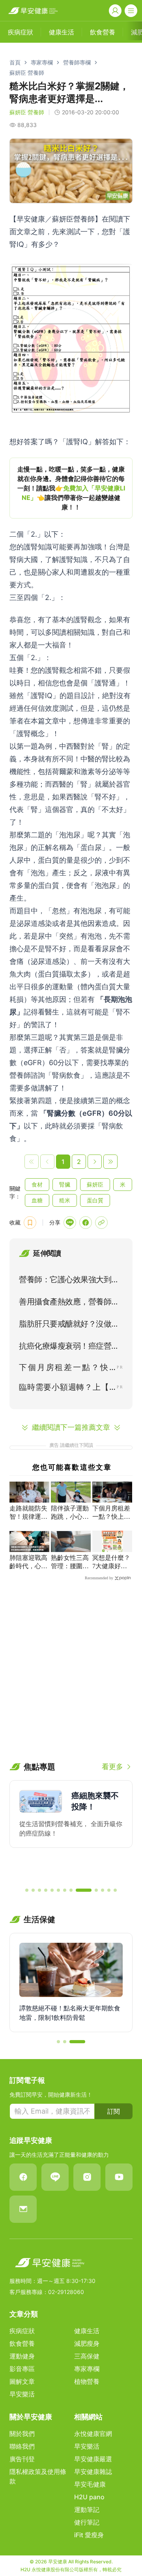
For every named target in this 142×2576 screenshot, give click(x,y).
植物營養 (87, 2381)
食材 (37, 1184)
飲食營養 (22, 2343)
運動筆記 (87, 2510)
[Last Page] (110, 1162)
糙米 (65, 1200)
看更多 (112, 1767)
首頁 (15, 62)
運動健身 (22, 2356)
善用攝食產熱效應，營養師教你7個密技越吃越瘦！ (69, 1303)
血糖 (37, 1200)
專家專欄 (42, 62)
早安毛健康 (90, 2484)
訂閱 (114, 2111)
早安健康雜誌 (93, 2472)
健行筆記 (87, 2522)
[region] (71, 488)
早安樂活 (22, 2394)
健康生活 (87, 2331)
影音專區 (22, 2369)
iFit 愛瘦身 (89, 2535)
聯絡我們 (22, 2446)
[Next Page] (95, 1162)
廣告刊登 (22, 2459)
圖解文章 (22, 2381)
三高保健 (87, 2356)
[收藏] (30, 1223)
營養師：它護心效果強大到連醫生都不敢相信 (69, 1281)
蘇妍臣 (95, 1184)
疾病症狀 (22, 2331)
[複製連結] (101, 1223)
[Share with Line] (70, 1223)
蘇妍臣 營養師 (27, 73)
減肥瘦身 (87, 2343)
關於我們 (22, 2434)
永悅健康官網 (93, 2434)
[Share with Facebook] (86, 1223)
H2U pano (89, 2497)
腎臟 (65, 1184)
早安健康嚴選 (93, 2459)
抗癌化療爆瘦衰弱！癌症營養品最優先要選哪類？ (69, 1348)
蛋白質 (95, 1200)
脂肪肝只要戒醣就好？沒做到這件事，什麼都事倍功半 (69, 1325)
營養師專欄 (77, 62)
